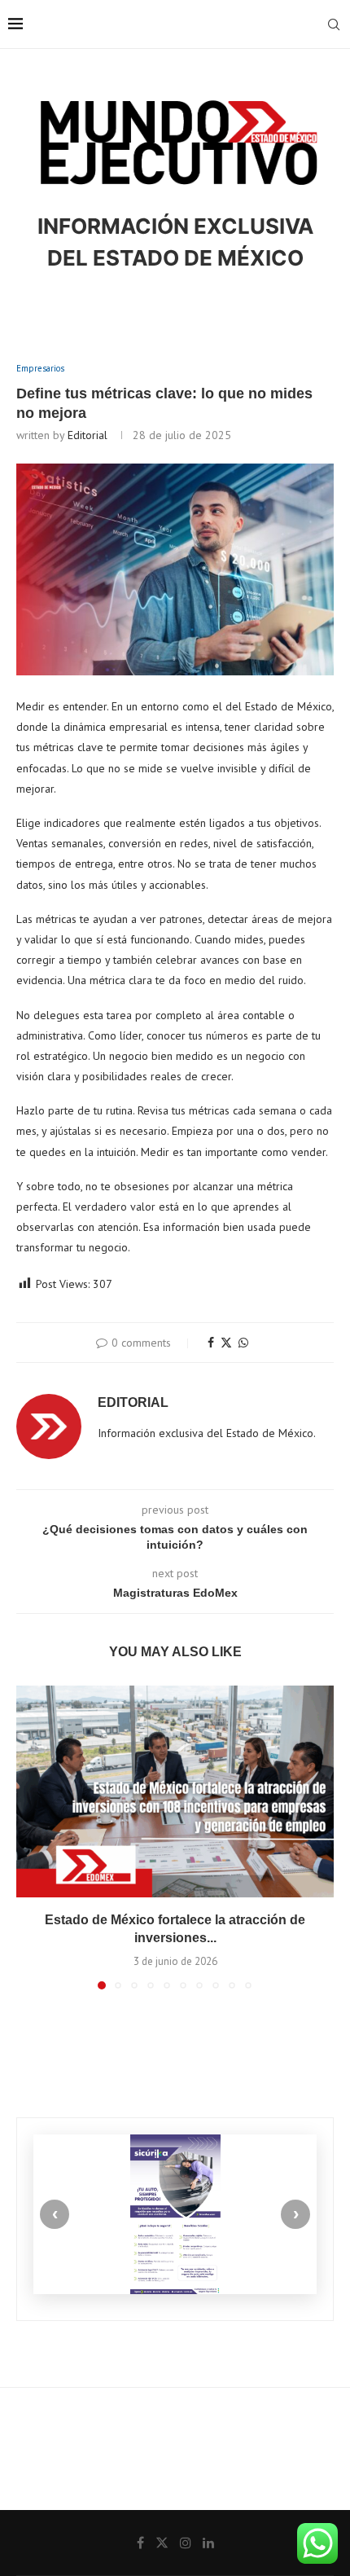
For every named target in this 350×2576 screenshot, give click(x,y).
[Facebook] (140, 2543)
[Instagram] (186, 2543)
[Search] (334, 24)
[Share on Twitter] (226, 1343)
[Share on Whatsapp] (243, 1343)
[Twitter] (162, 2543)
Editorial (87, 435)
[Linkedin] (208, 2543)
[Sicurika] (175, 2214)
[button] (30, 1836)
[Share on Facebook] (211, 1343)
